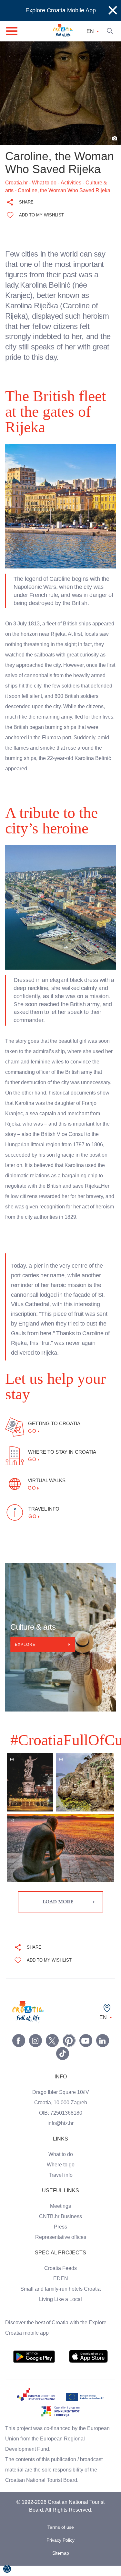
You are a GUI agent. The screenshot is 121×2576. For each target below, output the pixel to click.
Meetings (60, 2217)
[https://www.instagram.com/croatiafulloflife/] (35, 2051)
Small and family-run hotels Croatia (61, 2299)
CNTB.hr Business (61, 2227)
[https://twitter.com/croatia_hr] (52, 2051)
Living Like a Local (61, 2310)
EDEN (61, 2289)
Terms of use (61, 2538)
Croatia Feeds (61, 2279)
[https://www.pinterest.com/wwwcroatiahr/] (69, 2051)
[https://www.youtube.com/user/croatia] (86, 2051)
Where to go (61, 2175)
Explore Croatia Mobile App (61, 10)
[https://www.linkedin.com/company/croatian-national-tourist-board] (103, 2051)
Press (61, 2237)
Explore (25, 1655)
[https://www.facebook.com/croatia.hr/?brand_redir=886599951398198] (19, 2051)
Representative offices (60, 2248)
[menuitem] (34, 2367)
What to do (61, 2165)
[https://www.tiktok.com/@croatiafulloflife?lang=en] (63, 2064)
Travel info (60, 2185)
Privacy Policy (61, 2551)
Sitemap (60, 2564)
